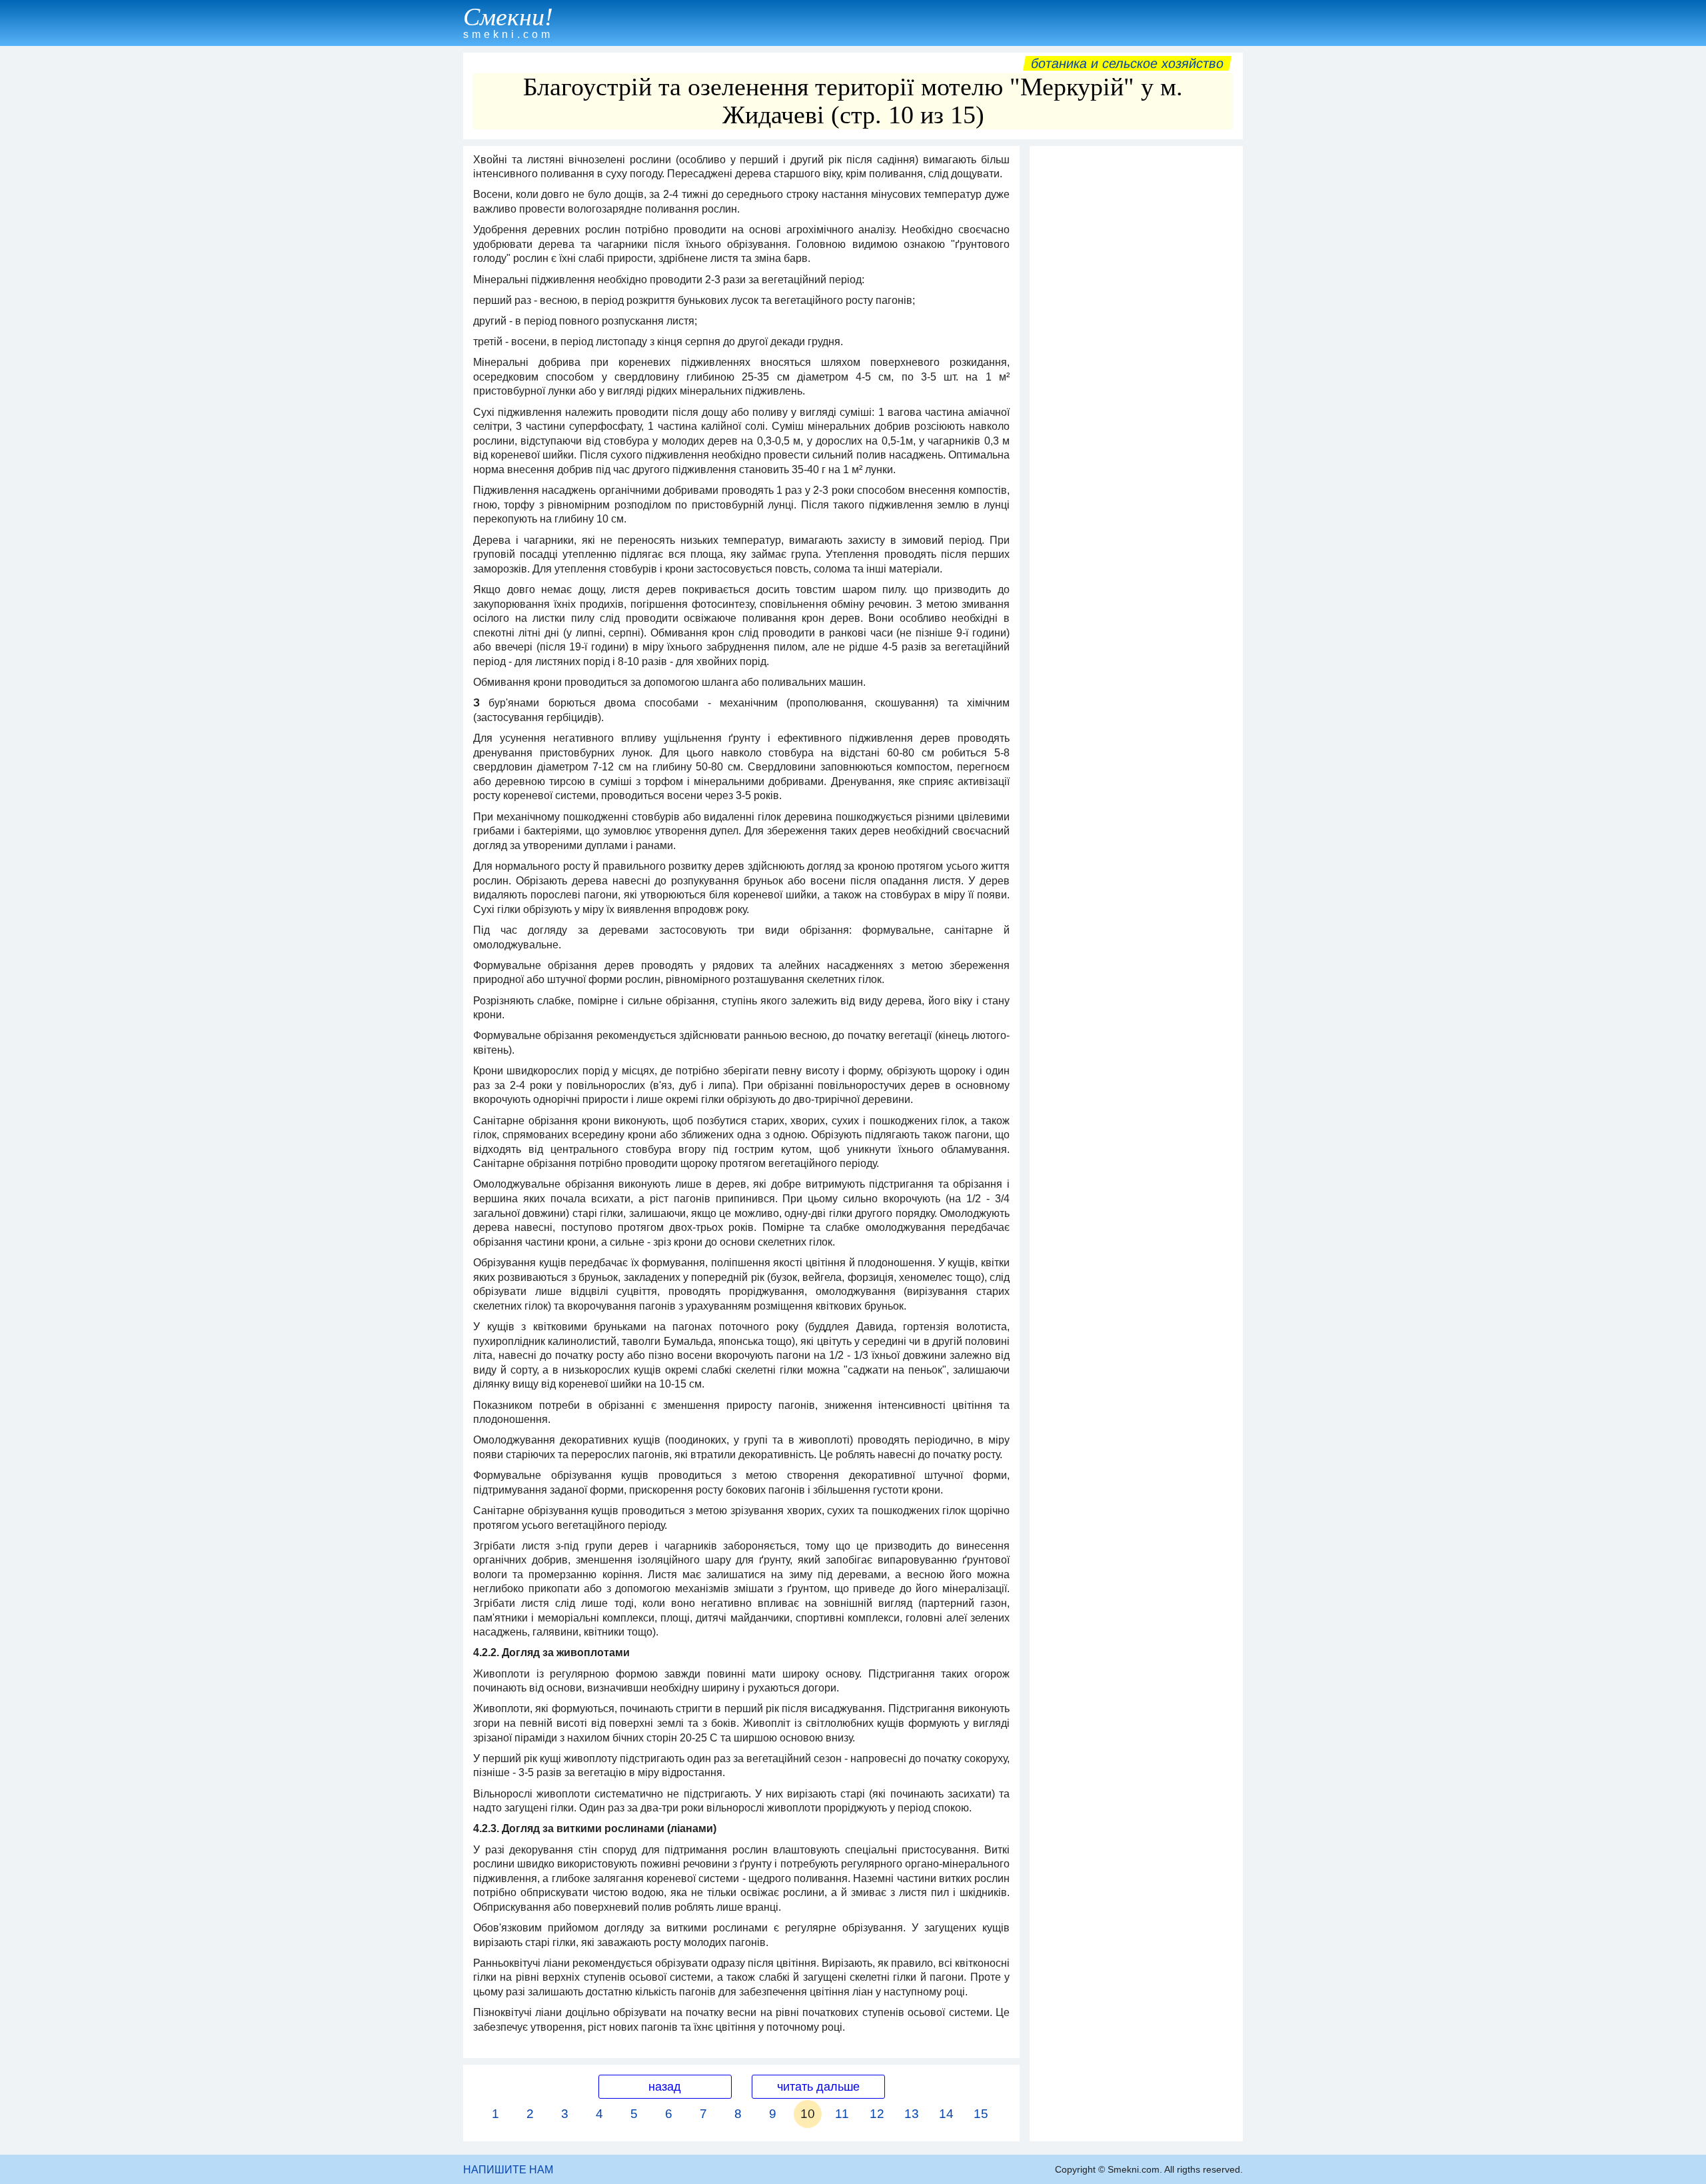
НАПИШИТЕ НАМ (508, 2170)
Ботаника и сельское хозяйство (1127, 63)
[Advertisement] (1136, 353)
